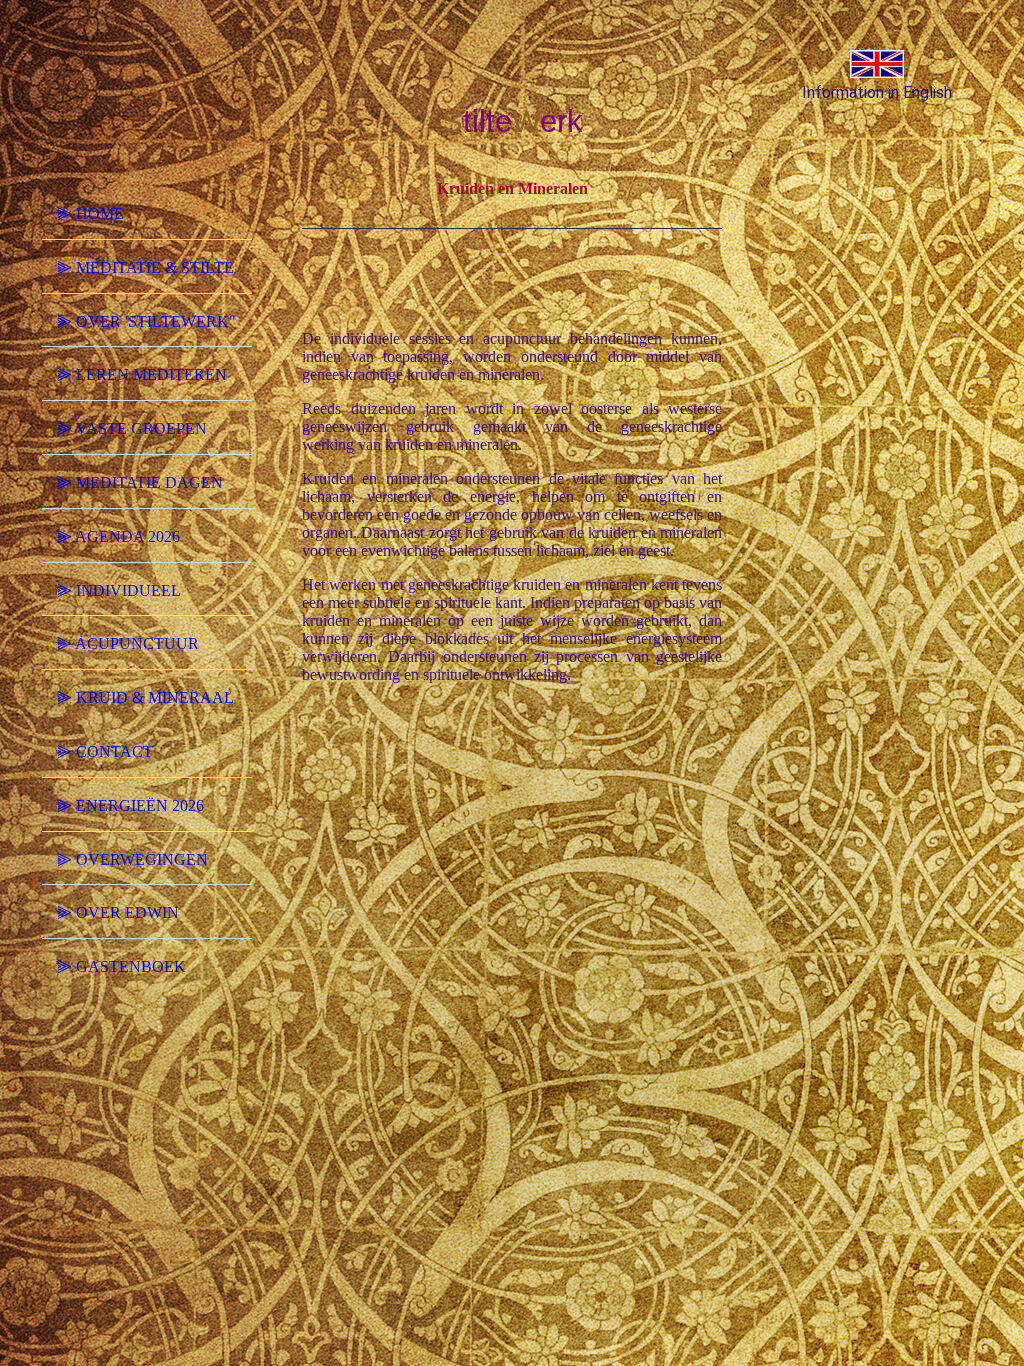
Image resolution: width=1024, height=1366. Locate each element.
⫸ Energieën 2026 (130, 805)
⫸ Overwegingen (132, 859)
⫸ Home (90, 213)
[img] (147, 103)
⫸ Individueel (119, 590)
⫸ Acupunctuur (128, 643)
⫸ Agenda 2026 (118, 536)
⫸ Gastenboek (121, 966)
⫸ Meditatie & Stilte (145, 267)
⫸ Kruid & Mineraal (145, 697)
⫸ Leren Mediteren (142, 374)
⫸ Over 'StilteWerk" (146, 321)
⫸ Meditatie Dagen (140, 482)
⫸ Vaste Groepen (132, 428)
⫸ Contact (105, 751)
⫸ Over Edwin (118, 912)
